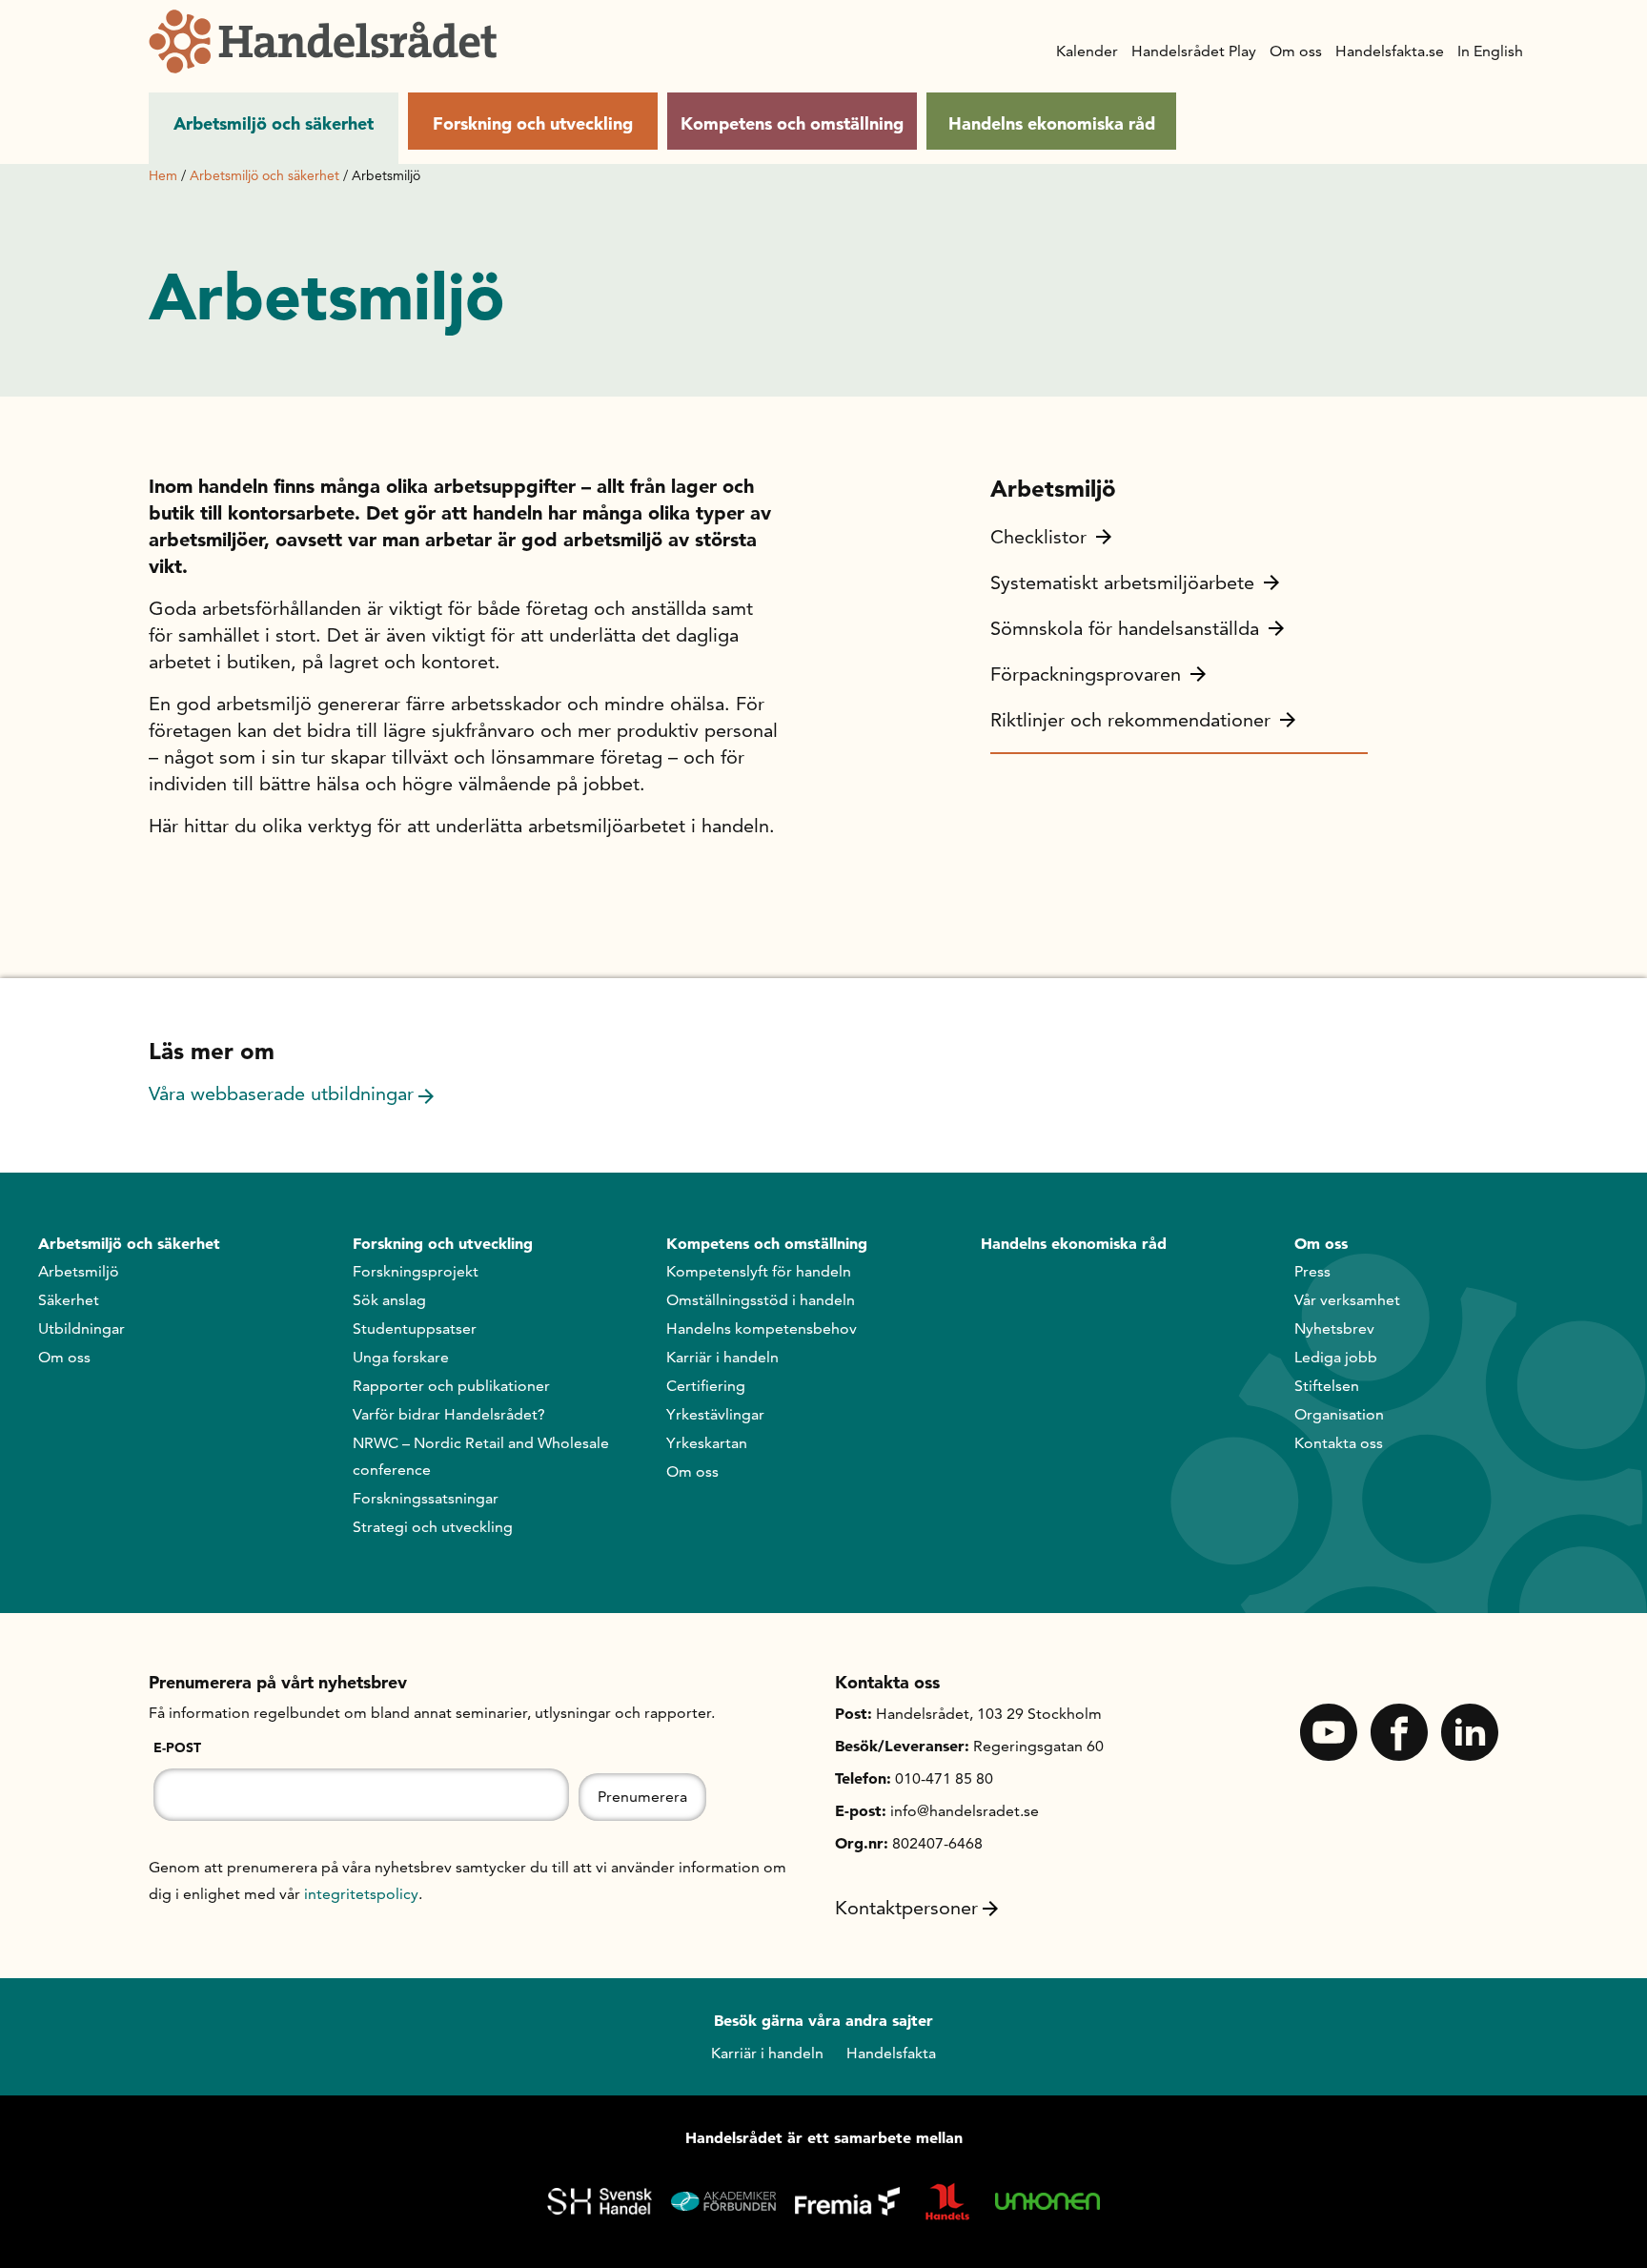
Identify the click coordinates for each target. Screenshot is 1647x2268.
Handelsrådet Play (1194, 51)
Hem (163, 175)
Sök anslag (389, 1300)
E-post (177, 1747)
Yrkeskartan (707, 1443)
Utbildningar (81, 1328)
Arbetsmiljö (79, 1271)
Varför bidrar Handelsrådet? (449, 1414)
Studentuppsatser (415, 1328)
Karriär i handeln (722, 1357)
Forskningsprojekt (416, 1271)
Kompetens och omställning (792, 123)
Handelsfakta (891, 2053)
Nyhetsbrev (1334, 1328)
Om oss (1296, 51)
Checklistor (1038, 537)
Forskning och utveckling (533, 123)
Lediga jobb (1336, 1357)
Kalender (1087, 51)
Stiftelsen (1327, 1386)
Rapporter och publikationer (451, 1386)
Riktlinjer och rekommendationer (1130, 720)
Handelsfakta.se (1390, 51)
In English (1490, 51)
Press (1312, 1271)
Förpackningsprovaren (1086, 674)
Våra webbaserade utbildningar (281, 1093)
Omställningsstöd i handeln (761, 1300)
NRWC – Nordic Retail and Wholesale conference (481, 1456)
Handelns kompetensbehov (762, 1328)
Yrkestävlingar (715, 1414)
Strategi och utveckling (433, 1527)
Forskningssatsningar (426, 1498)
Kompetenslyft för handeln (759, 1271)
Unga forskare (401, 1357)
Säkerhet (69, 1300)
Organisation (1339, 1414)
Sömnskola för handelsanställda (1125, 628)
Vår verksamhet (1347, 1300)
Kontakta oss (1339, 1443)
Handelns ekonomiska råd (1052, 123)
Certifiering (706, 1386)
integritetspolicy (361, 1894)
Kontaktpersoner (906, 1908)
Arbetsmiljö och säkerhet (274, 123)
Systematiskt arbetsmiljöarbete (1122, 582)
